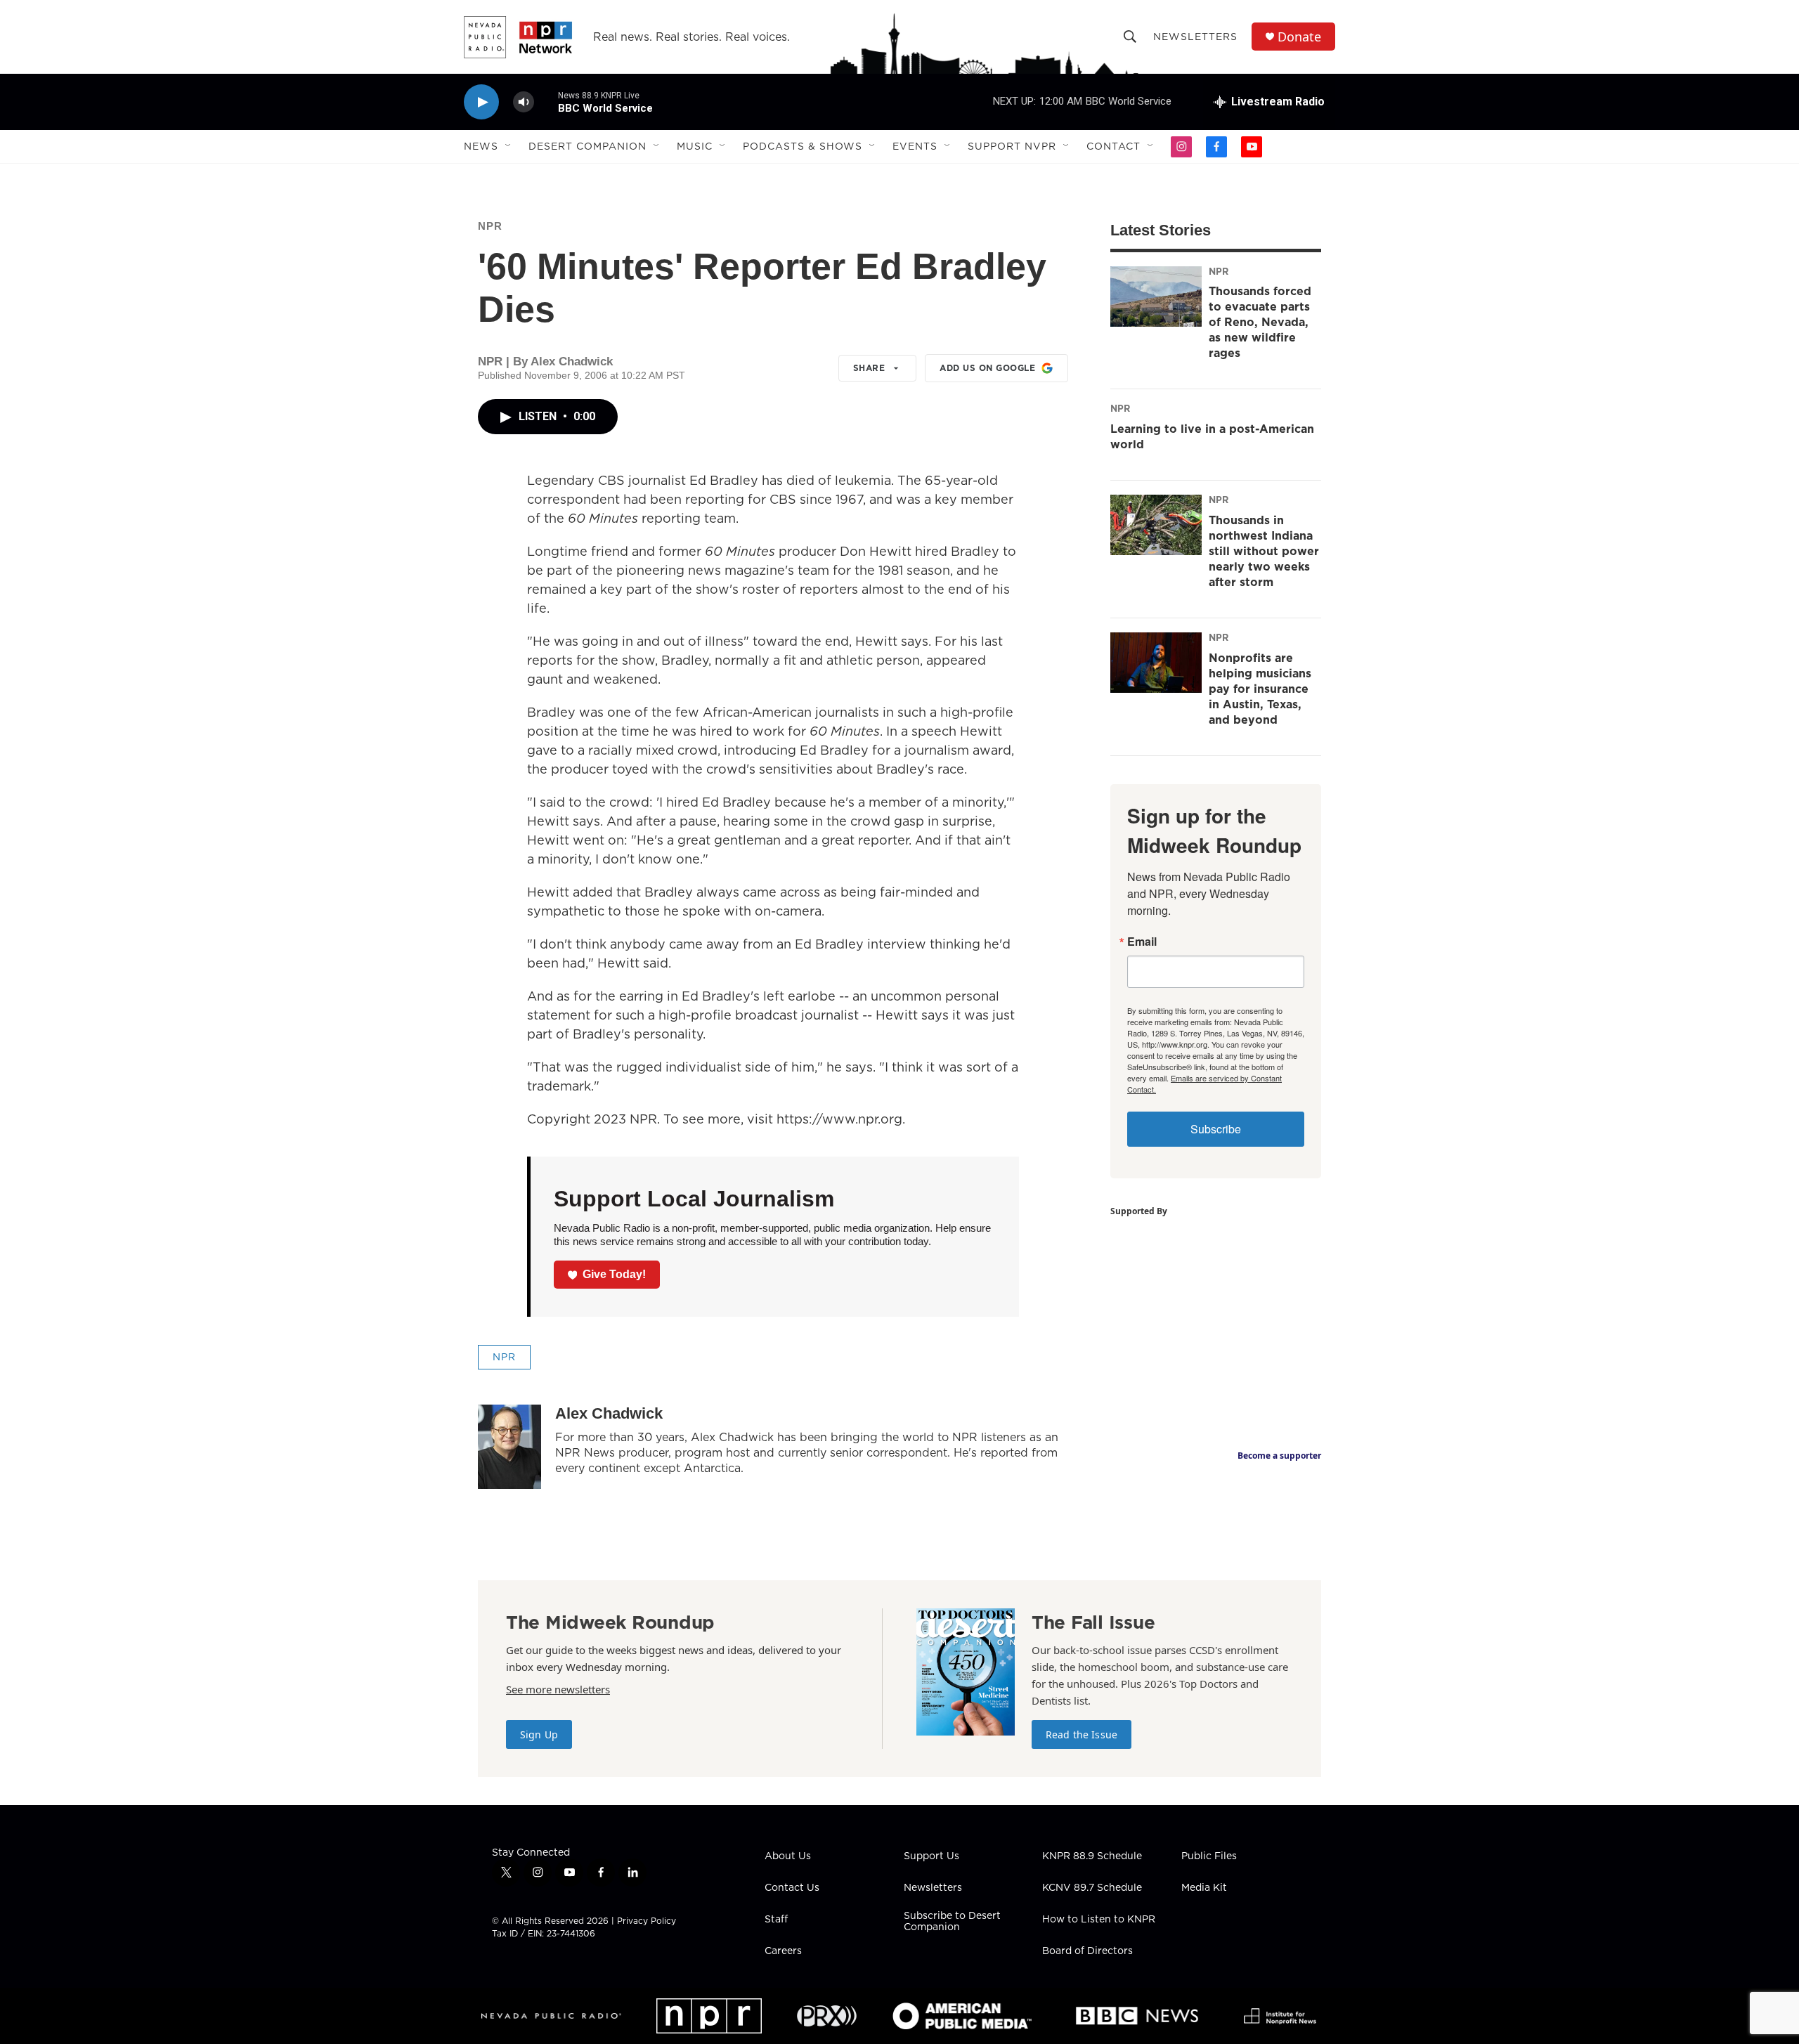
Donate (1299, 37)
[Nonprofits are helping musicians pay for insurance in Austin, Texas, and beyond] (1156, 663)
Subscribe (1216, 1129)
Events (915, 146)
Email (1142, 942)
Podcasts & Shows (803, 146)
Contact (1113, 146)
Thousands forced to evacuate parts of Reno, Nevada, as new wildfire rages (1260, 322)
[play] (481, 102)
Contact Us (792, 1888)
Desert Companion (587, 146)
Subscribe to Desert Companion (952, 1922)
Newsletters (1195, 37)
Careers (783, 1951)
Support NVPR (1012, 146)
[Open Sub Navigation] (509, 146)
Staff (776, 1920)
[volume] (524, 102)
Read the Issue (1082, 1734)
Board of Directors (1087, 1951)
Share (869, 368)
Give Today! (614, 1274)
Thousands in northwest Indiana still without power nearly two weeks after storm (1264, 551)
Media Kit (1204, 1888)
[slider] (546, 102)
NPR (490, 226)
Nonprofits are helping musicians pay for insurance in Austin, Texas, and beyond (1260, 689)
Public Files (1209, 1856)
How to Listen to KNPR (1099, 1920)
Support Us (931, 1856)
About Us (788, 1856)
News (481, 146)
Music (695, 146)
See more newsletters (558, 1689)
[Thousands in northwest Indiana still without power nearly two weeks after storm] (1156, 525)
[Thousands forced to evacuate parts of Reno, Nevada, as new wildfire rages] (1156, 297)
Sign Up (539, 1734)
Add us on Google (987, 368)
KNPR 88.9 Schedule (1092, 1856)
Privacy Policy (647, 1921)
